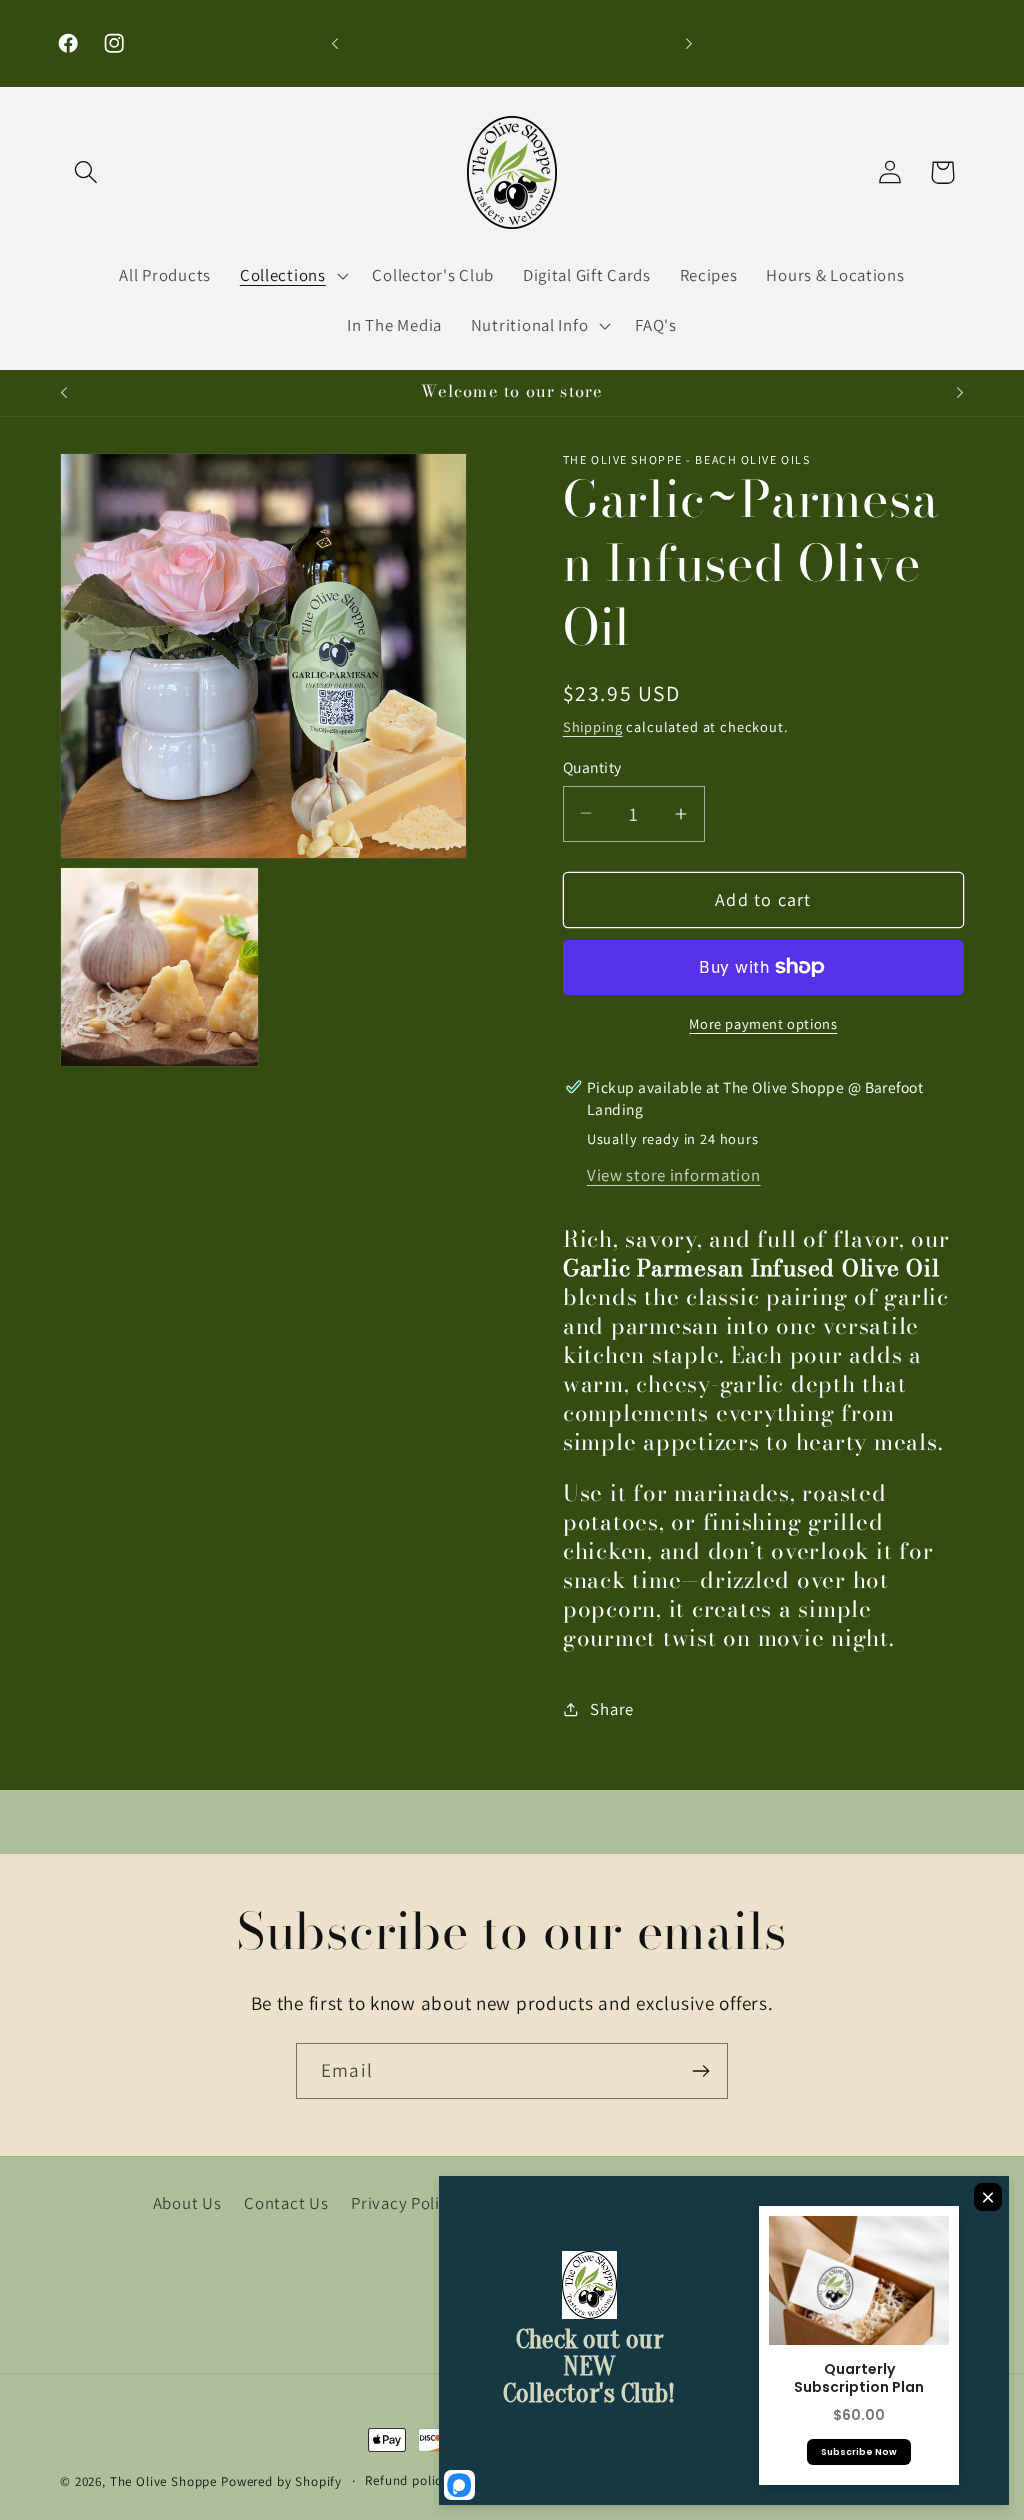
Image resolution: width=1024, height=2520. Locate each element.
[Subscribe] (700, 2071)
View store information (674, 1175)
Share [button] (612, 1709)
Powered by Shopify (281, 2481)
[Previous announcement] (335, 44)
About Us (187, 2203)
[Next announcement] (689, 44)
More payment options (763, 1023)
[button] (86, 172)
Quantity (592, 767)
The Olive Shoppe (165, 2481)
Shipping (593, 726)
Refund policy (407, 2480)
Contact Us (286, 2203)
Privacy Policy (404, 2203)
